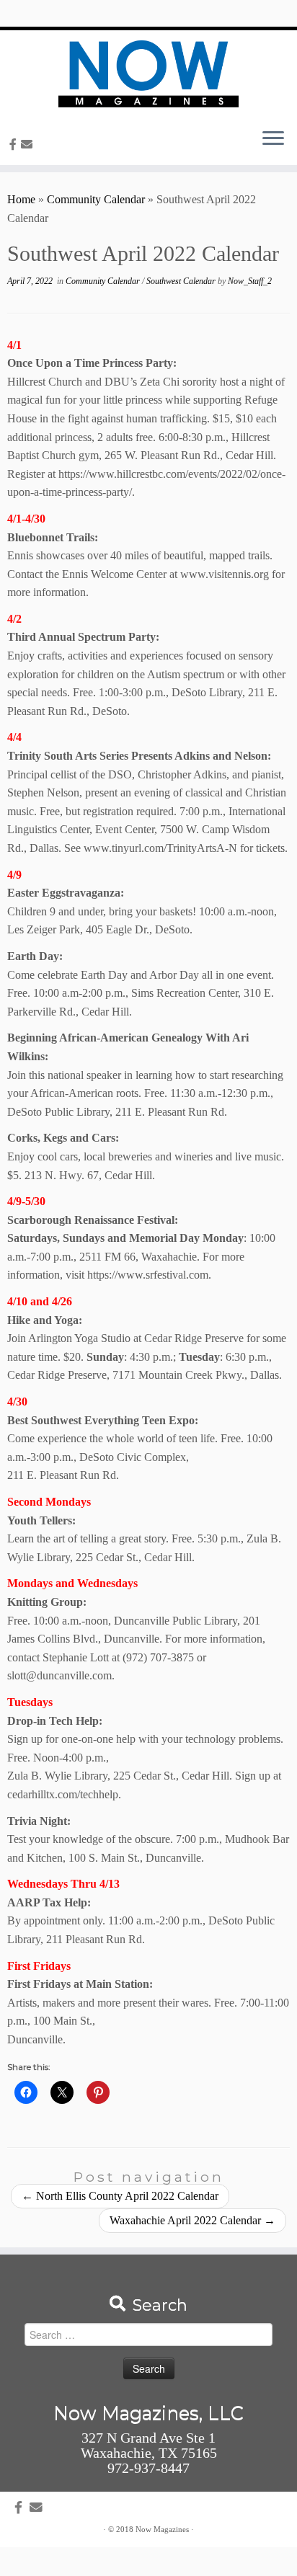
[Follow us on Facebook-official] (15, 145)
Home (21, 199)
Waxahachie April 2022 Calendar (192, 2220)
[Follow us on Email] (29, 145)
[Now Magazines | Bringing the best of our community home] (148, 74)
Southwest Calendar (182, 281)
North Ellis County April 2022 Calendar (120, 2196)
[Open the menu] (273, 139)
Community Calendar (96, 199)
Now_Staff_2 (250, 281)
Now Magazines (162, 2529)
